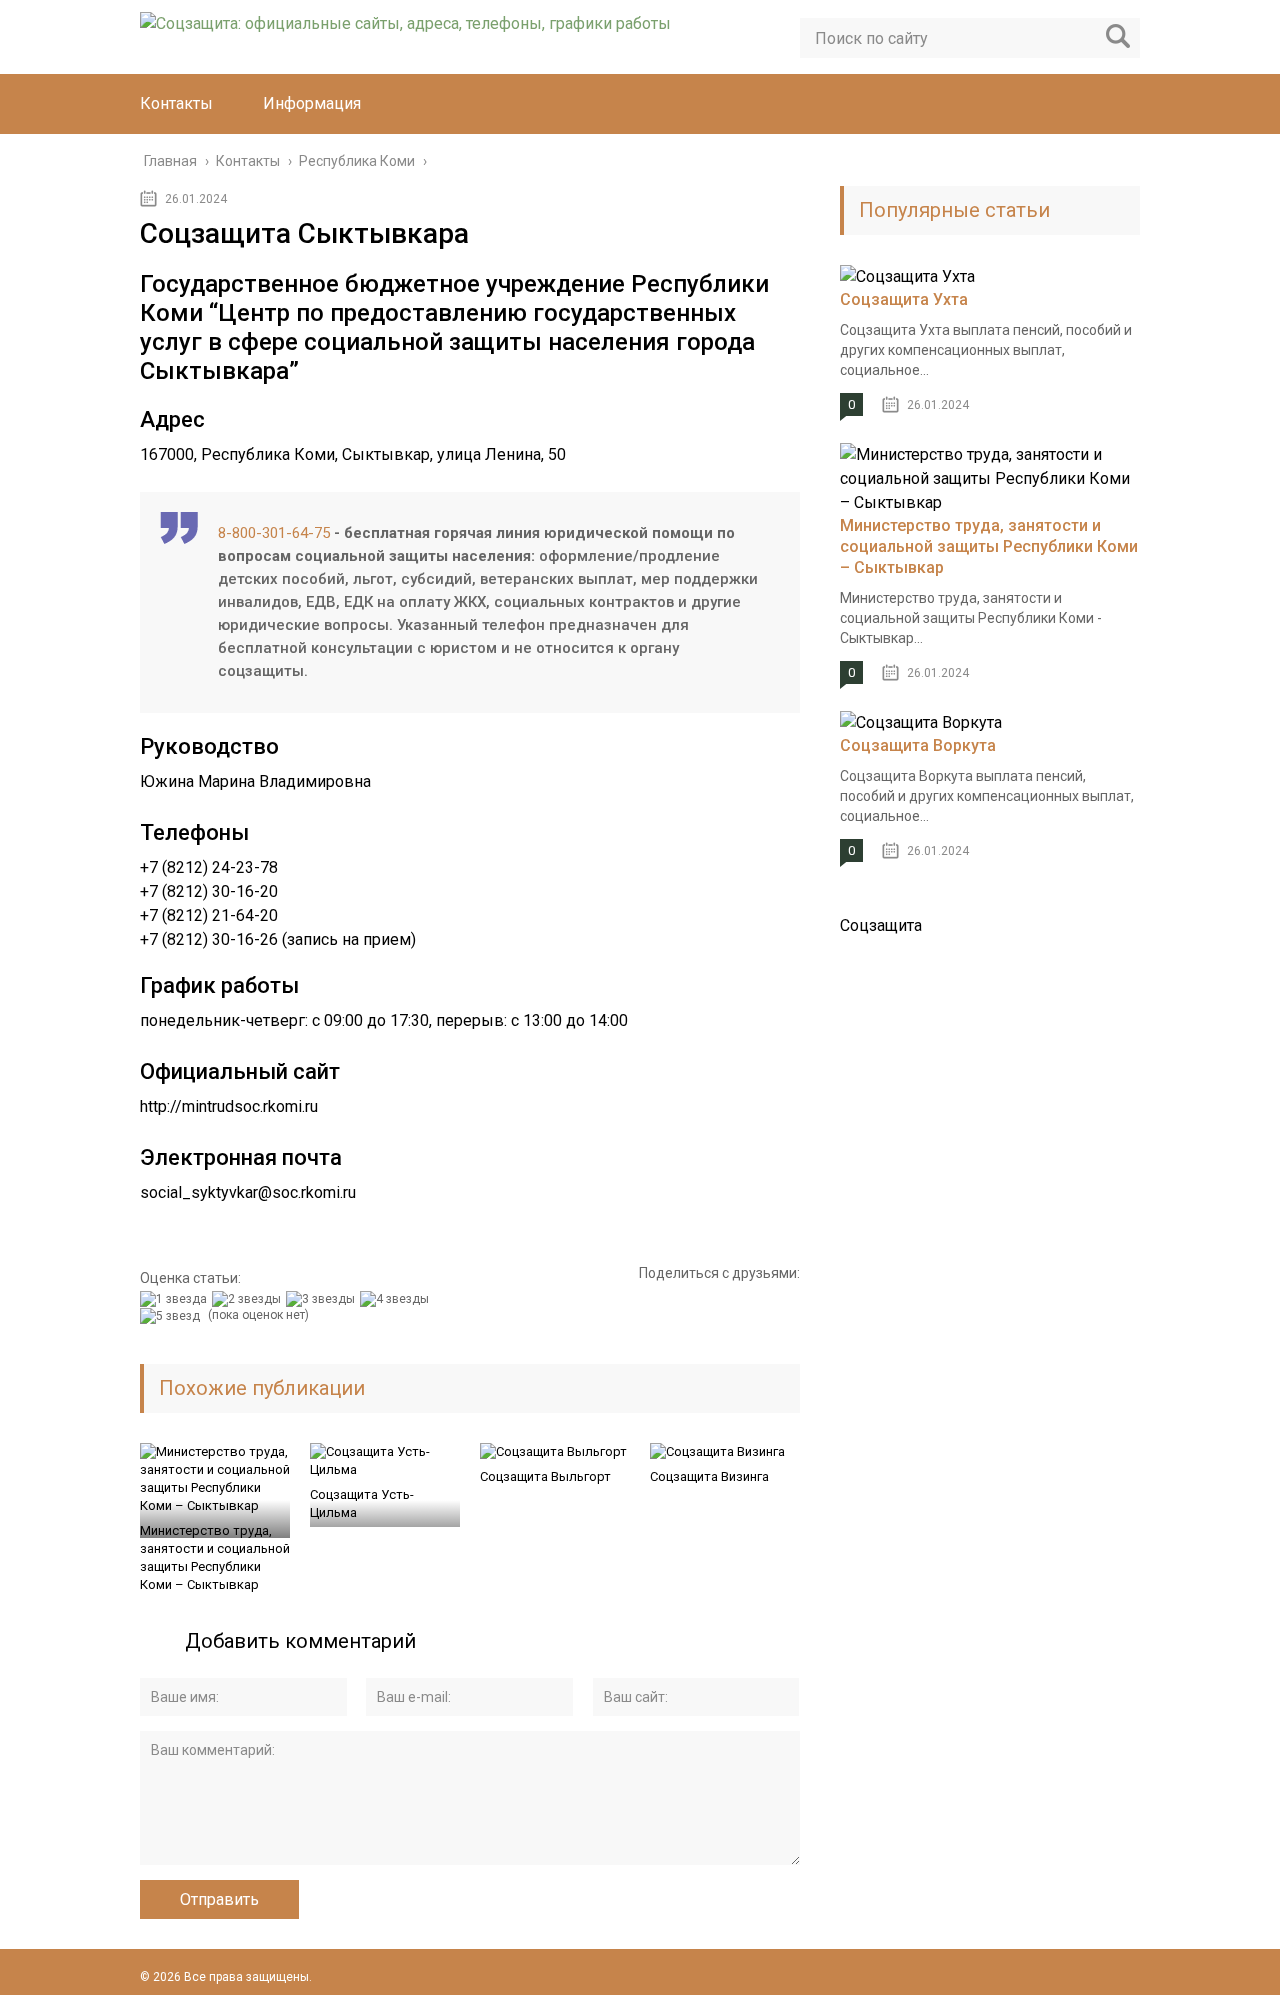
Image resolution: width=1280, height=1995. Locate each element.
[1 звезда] (176, 1299)
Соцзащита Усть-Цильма (362, 1503)
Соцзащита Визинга (709, 1476)
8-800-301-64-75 (274, 533)
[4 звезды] (397, 1299)
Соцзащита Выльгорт (545, 1476)
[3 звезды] (323, 1299)
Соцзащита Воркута (918, 745)
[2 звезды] (249, 1299)
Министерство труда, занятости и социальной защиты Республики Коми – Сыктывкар (215, 1557)
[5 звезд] (172, 1316)
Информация (312, 103)
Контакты (176, 103)
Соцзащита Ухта (904, 299)
